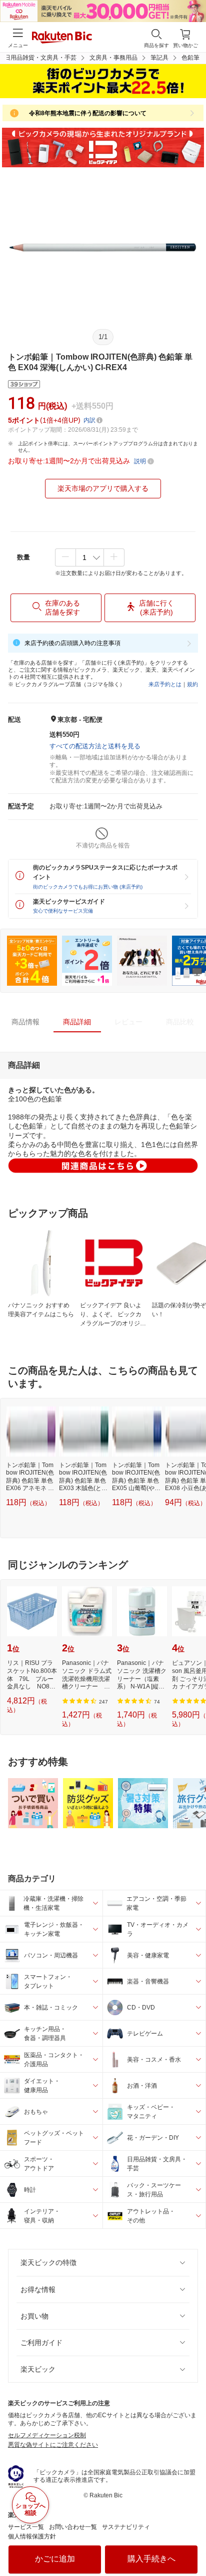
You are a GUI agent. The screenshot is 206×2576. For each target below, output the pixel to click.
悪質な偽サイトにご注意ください (53, 2445)
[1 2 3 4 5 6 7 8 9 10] (90, 557)
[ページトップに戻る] (191, 2543)
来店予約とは (165, 684)
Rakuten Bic (62, 38)
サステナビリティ (126, 2527)
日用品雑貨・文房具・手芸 (40, 58)
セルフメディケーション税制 (47, 2435)
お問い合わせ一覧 (73, 2527)
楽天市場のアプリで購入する (103, 488)
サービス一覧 (26, 2527)
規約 (192, 684)
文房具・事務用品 (113, 58)
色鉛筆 (190, 58)
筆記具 (159, 58)
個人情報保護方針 (32, 2536)
